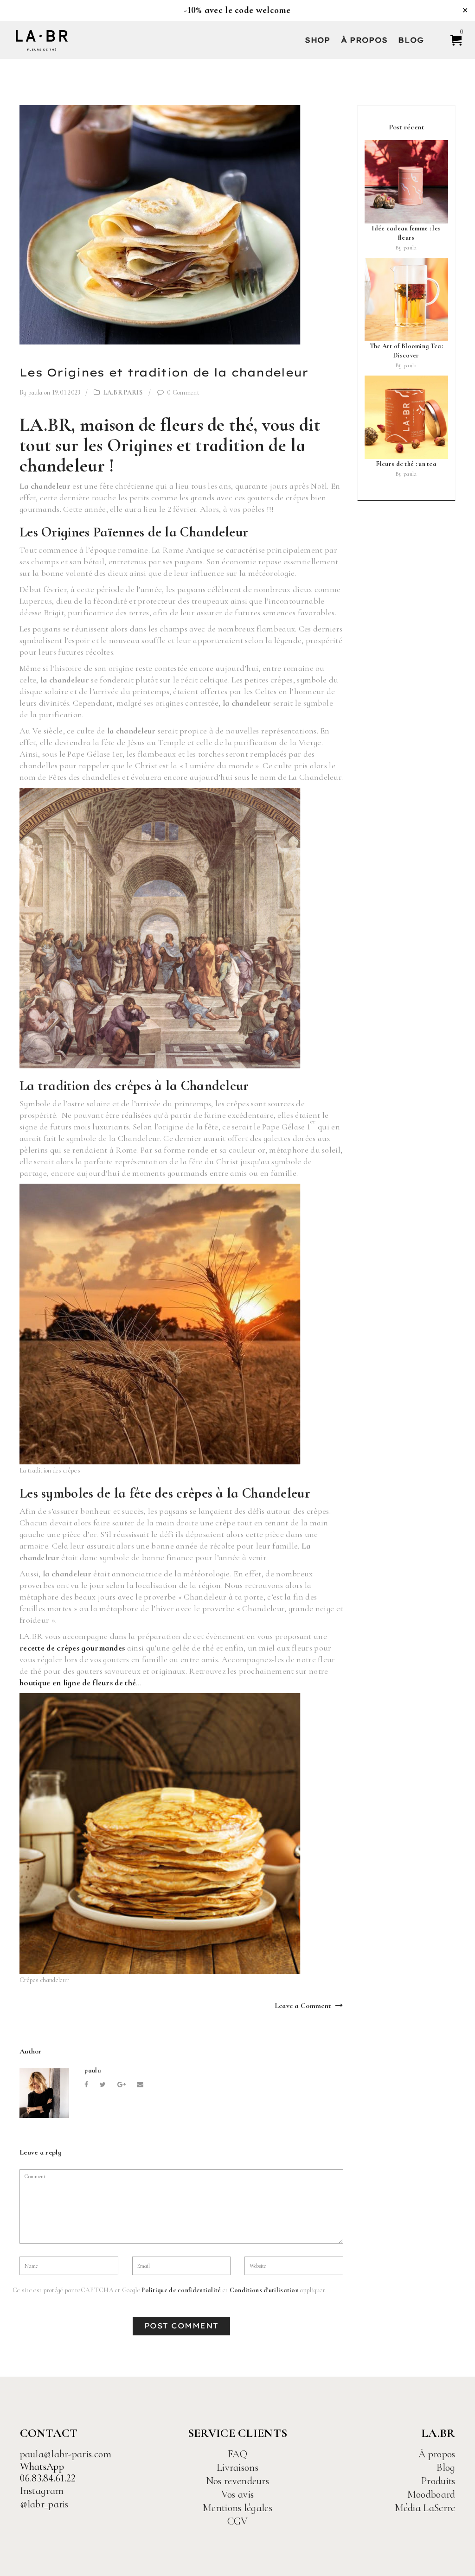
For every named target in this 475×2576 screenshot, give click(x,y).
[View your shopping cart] (452, 40)
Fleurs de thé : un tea (406, 464)
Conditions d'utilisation (264, 2290)
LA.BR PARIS (123, 392)
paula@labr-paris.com (66, 2454)
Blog (411, 40)
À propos (364, 40)
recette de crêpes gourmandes (72, 1648)
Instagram (42, 2491)
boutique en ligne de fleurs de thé (78, 1683)
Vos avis (237, 2494)
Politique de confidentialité (181, 2290)
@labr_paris (44, 2504)
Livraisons (237, 2468)
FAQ (237, 2454)
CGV (238, 2521)
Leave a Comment (303, 2005)
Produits (438, 2481)
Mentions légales (237, 2508)
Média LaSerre (425, 2508)
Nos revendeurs (237, 2481)
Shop (317, 40)
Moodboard (431, 2494)
